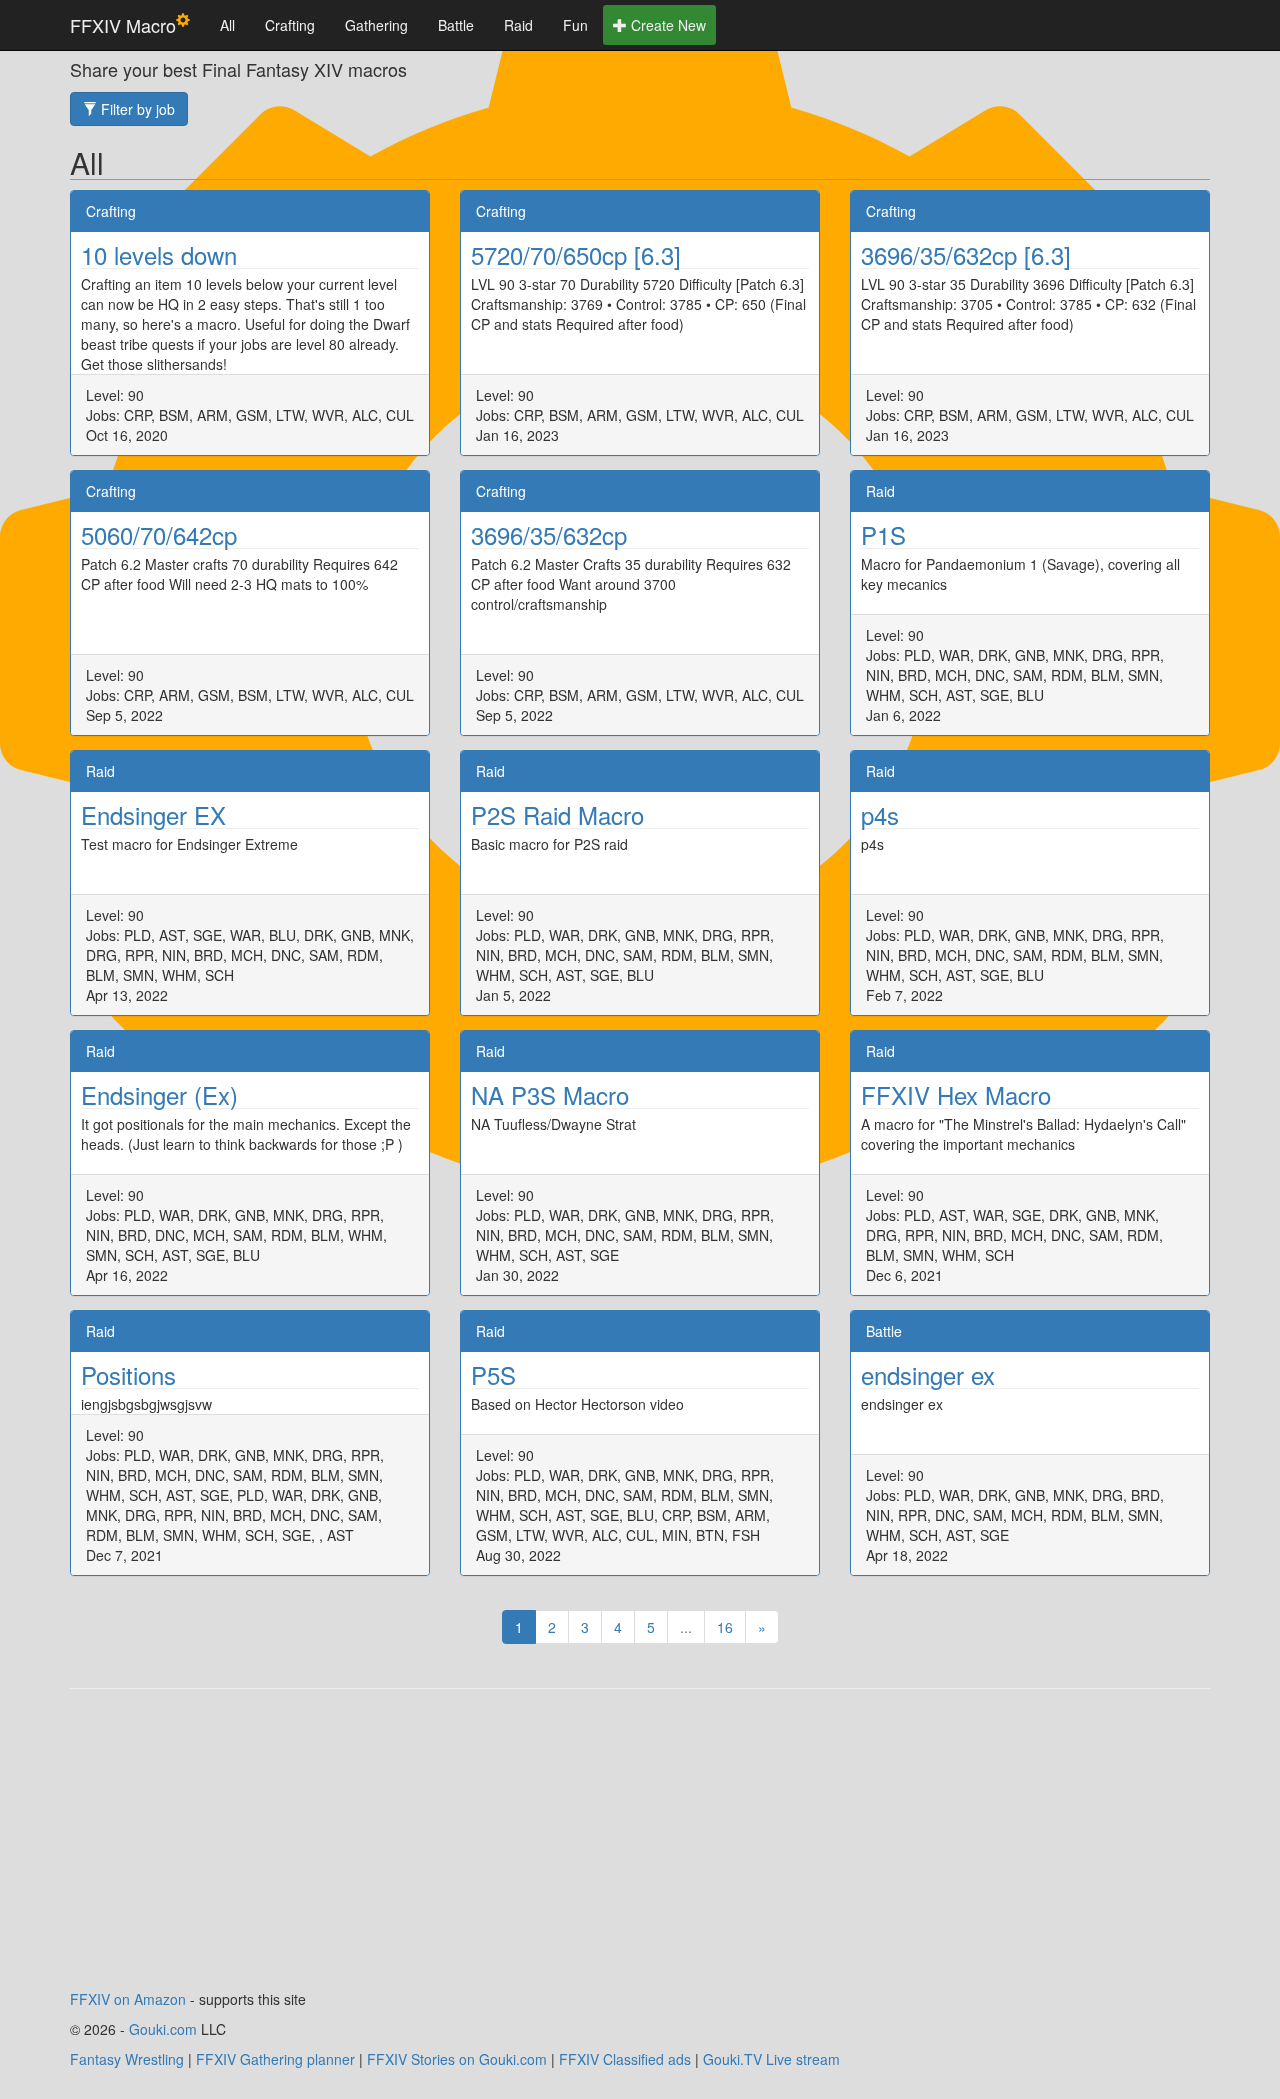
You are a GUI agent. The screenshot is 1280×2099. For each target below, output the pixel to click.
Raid (518, 25)
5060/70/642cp (159, 534)
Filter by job (136, 109)
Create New (666, 25)
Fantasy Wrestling (127, 2059)
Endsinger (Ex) (159, 1094)
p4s (880, 814)
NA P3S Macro (550, 1094)
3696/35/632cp (549, 534)
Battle (456, 25)
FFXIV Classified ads (625, 2059)
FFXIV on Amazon (128, 1999)
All (227, 25)
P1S (883, 534)
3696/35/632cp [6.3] (966, 254)
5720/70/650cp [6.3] (576, 254)
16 (725, 1627)
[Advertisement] (640, 1849)
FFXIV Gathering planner (275, 2059)
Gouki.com (163, 2029)
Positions (128, 1374)
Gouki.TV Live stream (771, 2059)
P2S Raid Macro (557, 814)
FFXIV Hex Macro (956, 1094)
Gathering (376, 25)
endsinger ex (928, 1374)
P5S (493, 1374)
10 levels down (159, 254)
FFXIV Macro (123, 25)
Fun (575, 25)
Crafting (290, 25)
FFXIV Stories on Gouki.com (457, 2059)
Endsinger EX (153, 814)
